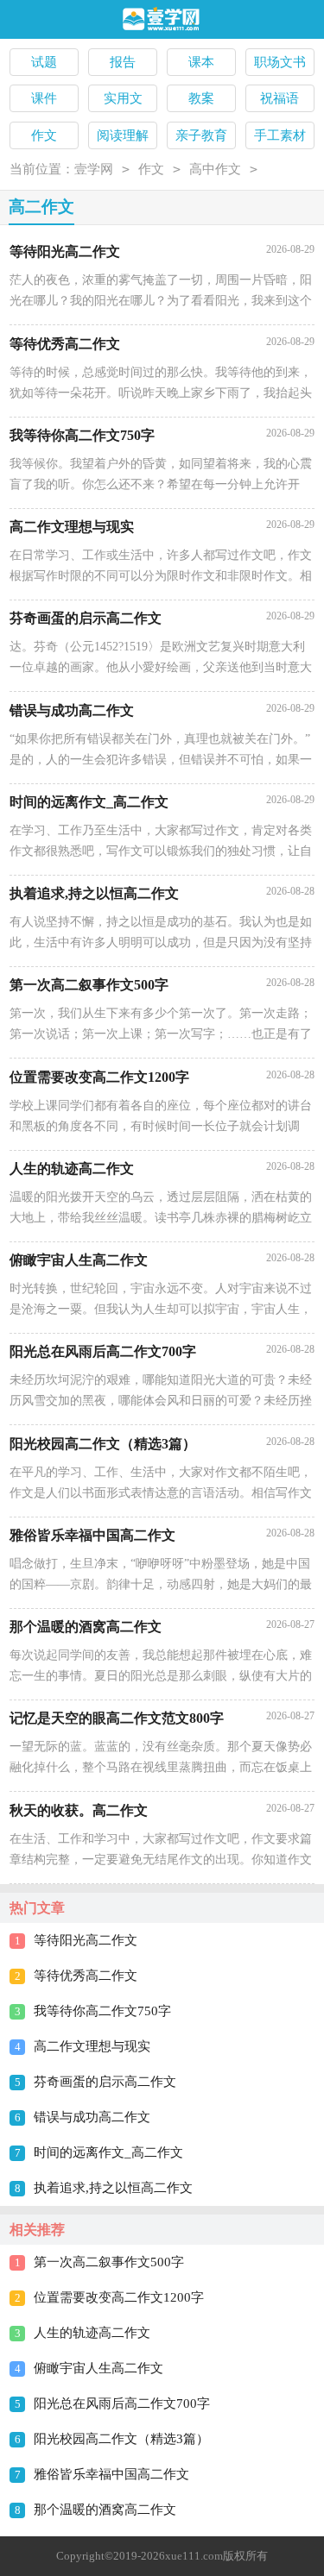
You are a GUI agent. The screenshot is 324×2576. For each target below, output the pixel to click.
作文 (151, 169)
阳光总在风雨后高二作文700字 (122, 2403)
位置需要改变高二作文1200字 (119, 2297)
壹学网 (94, 169)
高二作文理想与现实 (92, 2046)
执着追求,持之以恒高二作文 (113, 2188)
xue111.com (194, 2556)
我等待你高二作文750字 (102, 2011)
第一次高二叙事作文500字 (109, 2262)
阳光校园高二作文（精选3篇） (121, 2439)
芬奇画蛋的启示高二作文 (105, 2082)
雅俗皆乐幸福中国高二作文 (111, 2474)
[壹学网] (162, 20)
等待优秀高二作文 (86, 1976)
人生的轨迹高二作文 (92, 2333)
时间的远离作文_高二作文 (108, 2152)
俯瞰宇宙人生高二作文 (98, 2368)
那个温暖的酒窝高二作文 (105, 2510)
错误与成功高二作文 (92, 2117)
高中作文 (215, 169)
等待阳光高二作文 (86, 1940)
